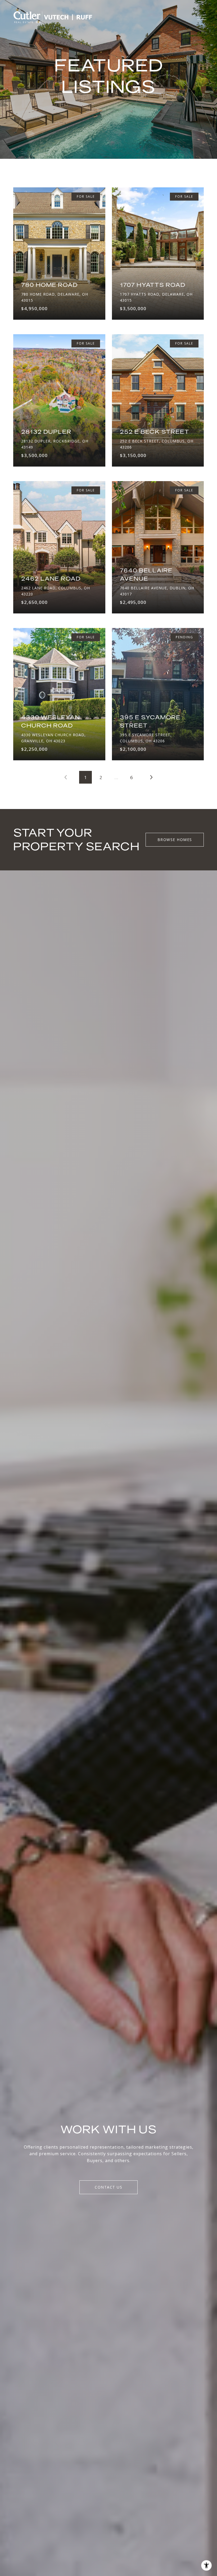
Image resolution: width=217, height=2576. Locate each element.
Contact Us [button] (108, 2187)
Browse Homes (175, 840)
